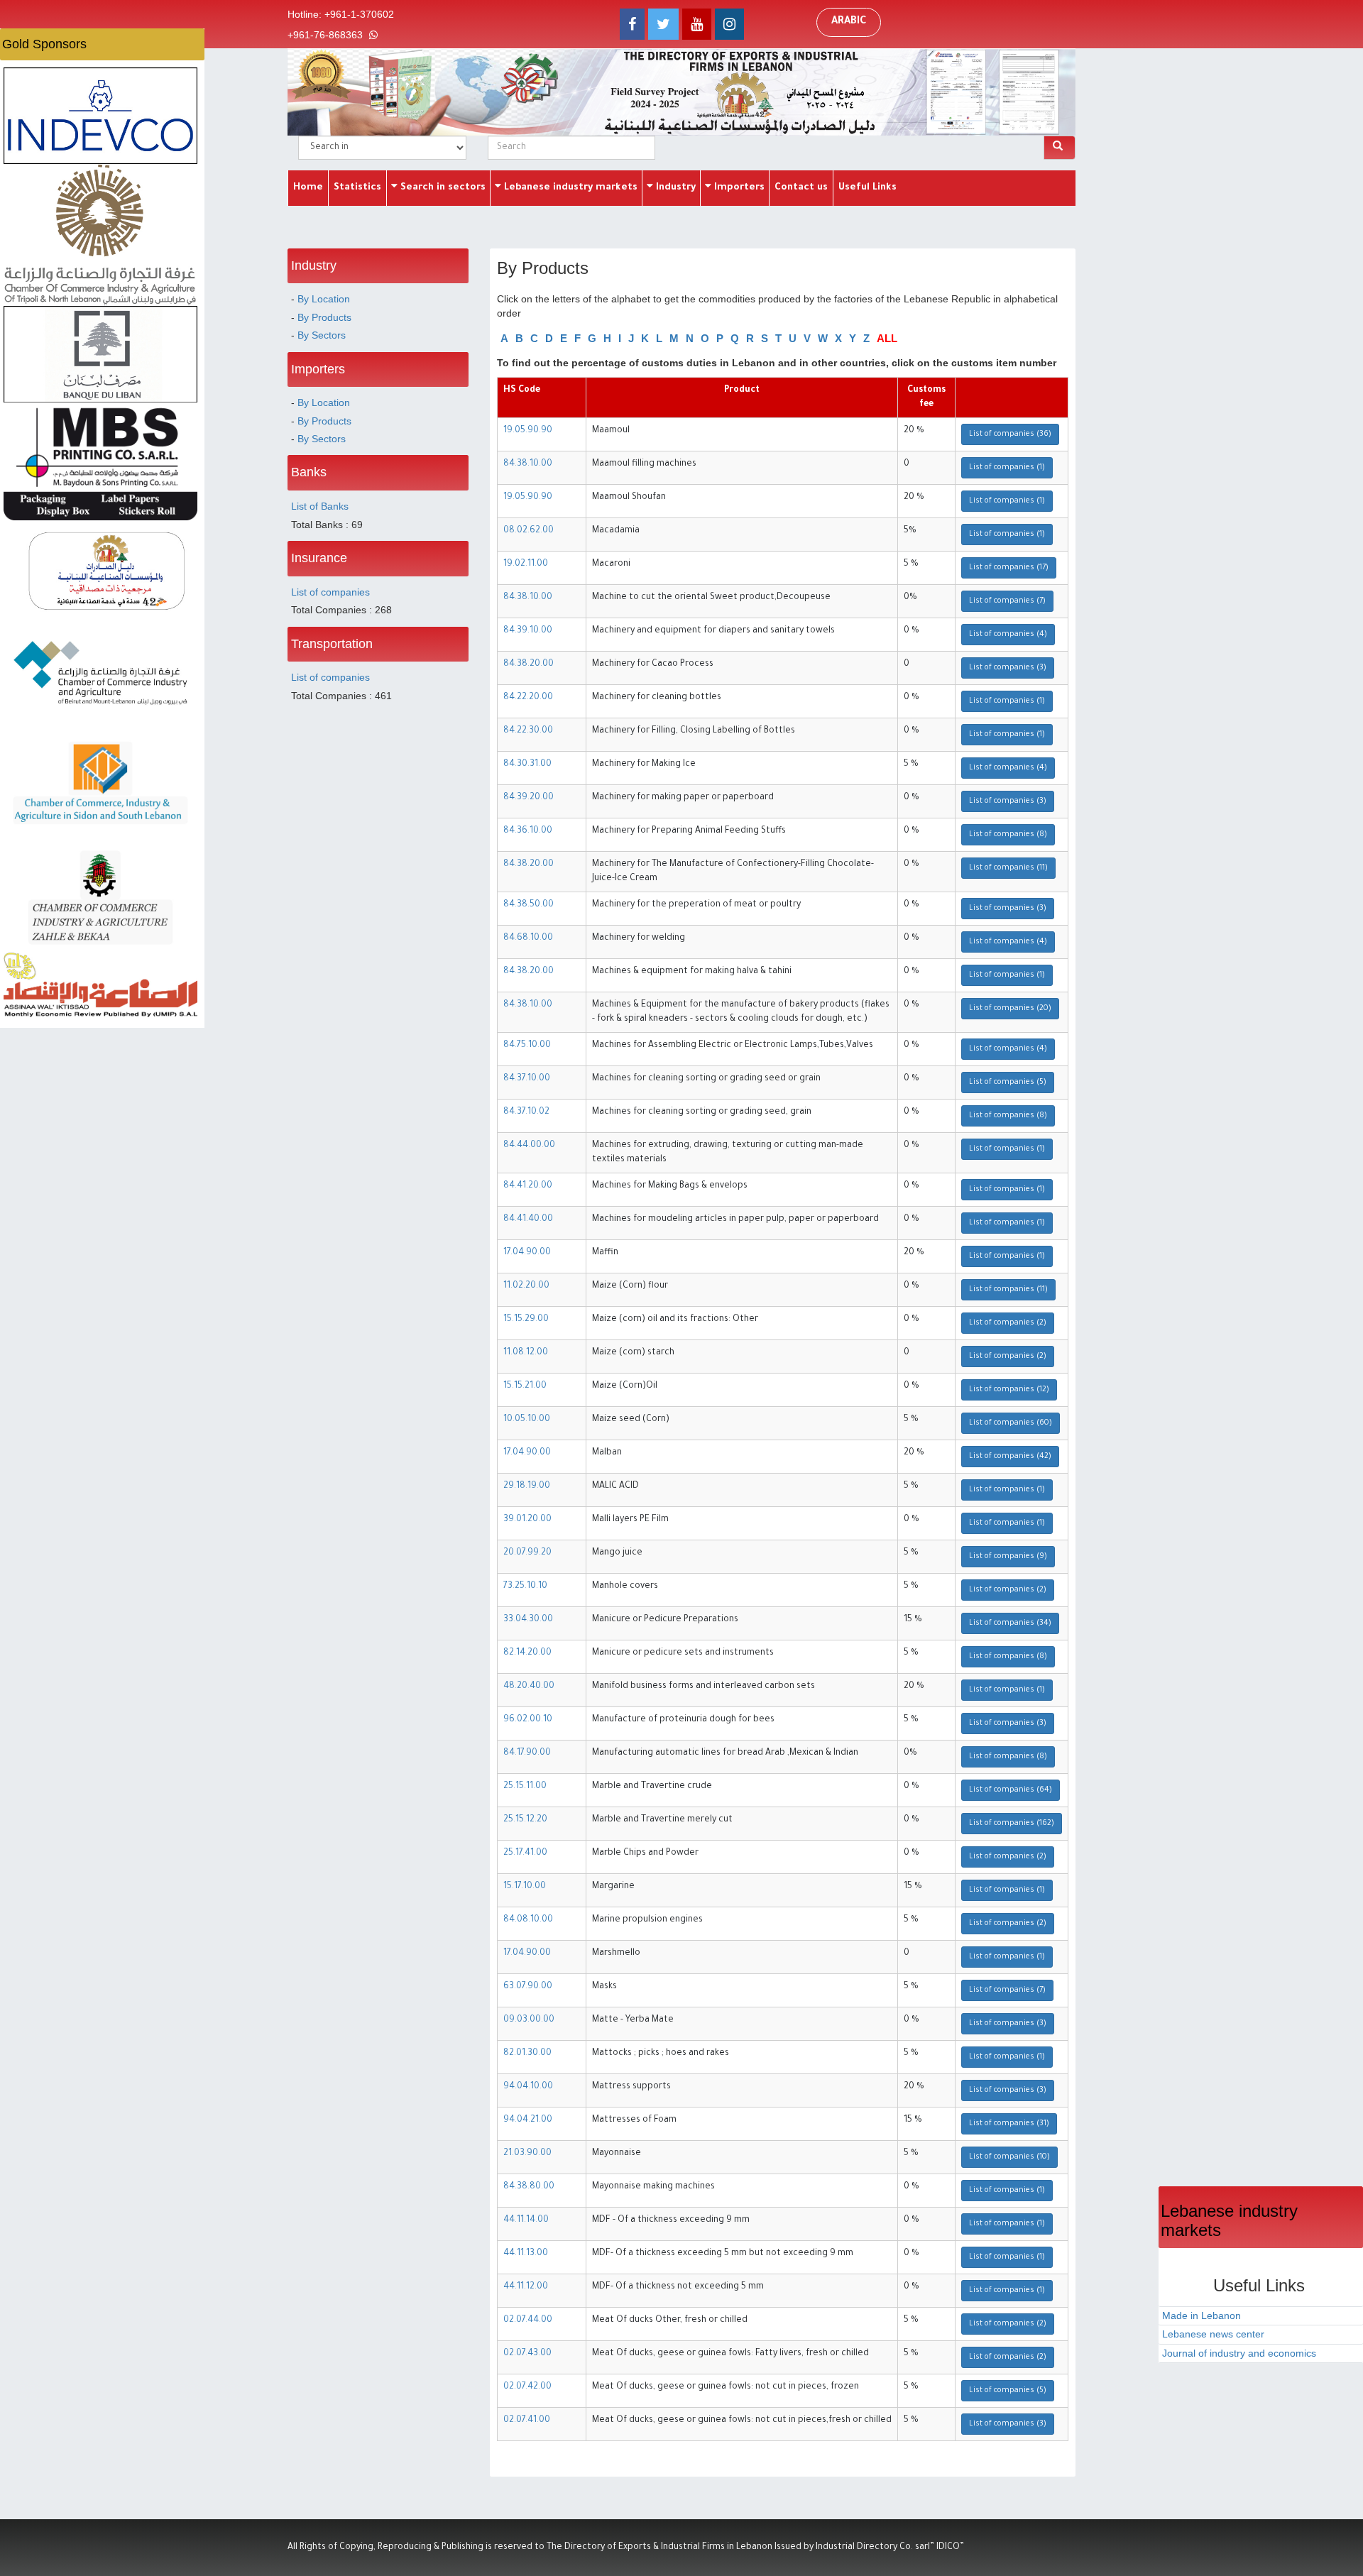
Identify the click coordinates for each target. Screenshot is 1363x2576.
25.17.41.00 (525, 1853)
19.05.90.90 (528, 431)
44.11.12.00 (526, 2287)
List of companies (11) (1008, 868)
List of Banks (320, 506)
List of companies (330, 592)
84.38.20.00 (529, 664)
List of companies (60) (1011, 1423)
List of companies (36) (1010, 434)
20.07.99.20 (527, 1553)
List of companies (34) (1010, 1623)
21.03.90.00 (527, 2154)
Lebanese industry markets (569, 188)
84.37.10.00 (527, 1079)
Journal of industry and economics (1239, 2353)
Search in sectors (442, 188)
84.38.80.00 (529, 2187)
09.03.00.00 (529, 2020)
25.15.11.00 (525, 1787)
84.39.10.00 (528, 631)
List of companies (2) (1008, 1323)
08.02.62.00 (529, 531)
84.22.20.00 (528, 698)
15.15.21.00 (525, 1386)
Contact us (801, 188)
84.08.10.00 (528, 1920)
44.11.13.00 (526, 2254)
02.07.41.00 (527, 2421)
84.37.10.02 (526, 1112)
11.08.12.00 (526, 1353)
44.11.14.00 (526, 2220)
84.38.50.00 (529, 905)
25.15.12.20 (525, 1820)
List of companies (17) (1009, 568)
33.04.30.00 (528, 1620)
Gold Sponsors (44, 44)
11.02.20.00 (526, 1286)
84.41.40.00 (528, 1220)
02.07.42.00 (527, 2387)
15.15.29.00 (526, 1320)
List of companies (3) (1008, 668)
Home (308, 188)
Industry (674, 188)
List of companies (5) (1008, 1083)
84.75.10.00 (527, 1046)
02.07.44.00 (528, 2320)
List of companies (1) (1007, 468)
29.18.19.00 (527, 1486)
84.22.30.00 (528, 731)
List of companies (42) (1010, 1457)
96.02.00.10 (528, 1720)
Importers (738, 188)
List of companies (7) (1007, 601)
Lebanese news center (1213, 2334)
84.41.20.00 (528, 1186)
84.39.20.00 (529, 798)
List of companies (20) (1010, 1009)
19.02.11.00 (526, 564)
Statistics (357, 188)
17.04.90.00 (527, 1253)
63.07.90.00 (528, 1987)
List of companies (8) (1008, 835)
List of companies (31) (1009, 2124)
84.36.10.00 (528, 831)
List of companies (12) (1009, 1390)
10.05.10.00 (527, 1420)
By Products (324, 317)
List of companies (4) (1008, 635)
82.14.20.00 (527, 1653)
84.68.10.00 (528, 938)
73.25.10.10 (525, 1586)
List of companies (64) (1011, 1790)
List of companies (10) (1009, 2157)
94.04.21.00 (528, 2120)
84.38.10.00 (528, 464)
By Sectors (322, 335)
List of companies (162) (1012, 1824)
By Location (324, 299)
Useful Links (867, 188)
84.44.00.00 (529, 1146)
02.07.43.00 (527, 2354)
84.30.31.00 (527, 764)
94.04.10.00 (528, 2087)
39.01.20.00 (527, 1520)
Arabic (849, 22)
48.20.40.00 (529, 1687)
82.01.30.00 (527, 2054)
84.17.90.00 (527, 1753)
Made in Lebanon (1201, 2315)
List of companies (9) (1008, 1557)
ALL (887, 338)
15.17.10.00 (525, 1887)
